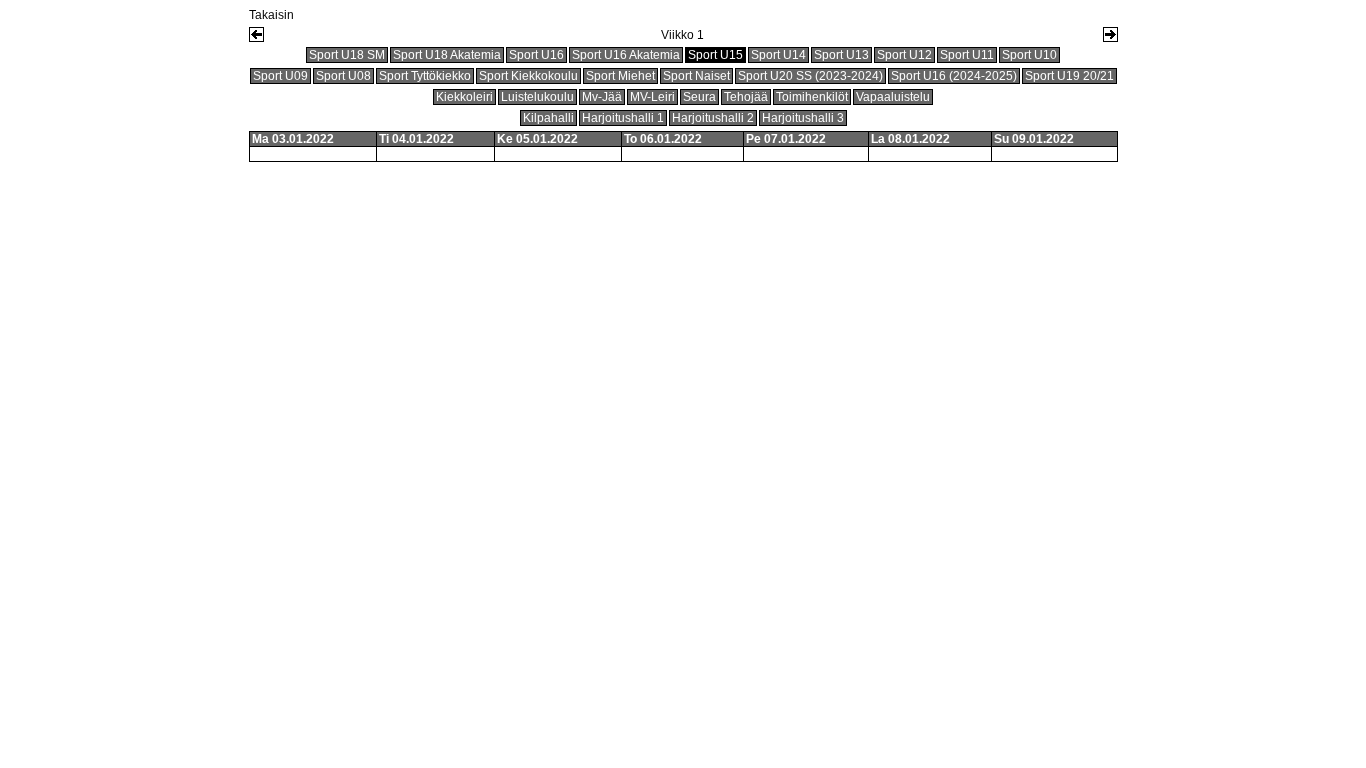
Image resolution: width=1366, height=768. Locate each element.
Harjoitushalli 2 (713, 118)
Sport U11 (967, 55)
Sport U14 (778, 55)
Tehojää (746, 97)
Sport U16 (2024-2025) (954, 76)
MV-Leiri (652, 97)
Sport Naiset (696, 76)
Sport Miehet (620, 76)
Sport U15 (715, 55)
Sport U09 (280, 76)
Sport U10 (1029, 55)
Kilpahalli (548, 118)
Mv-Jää (602, 97)
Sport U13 (841, 55)
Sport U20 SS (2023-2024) (810, 76)
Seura (699, 97)
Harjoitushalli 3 (803, 118)
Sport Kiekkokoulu (528, 76)
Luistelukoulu (537, 97)
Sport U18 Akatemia (447, 55)
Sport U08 (343, 76)
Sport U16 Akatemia (626, 55)
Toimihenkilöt (812, 97)
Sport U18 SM (347, 55)
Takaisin (271, 15)
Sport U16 (536, 55)
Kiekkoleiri (464, 97)
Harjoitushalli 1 (623, 118)
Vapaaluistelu (893, 97)
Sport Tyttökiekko (425, 76)
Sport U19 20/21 (1069, 76)
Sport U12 (904, 55)
